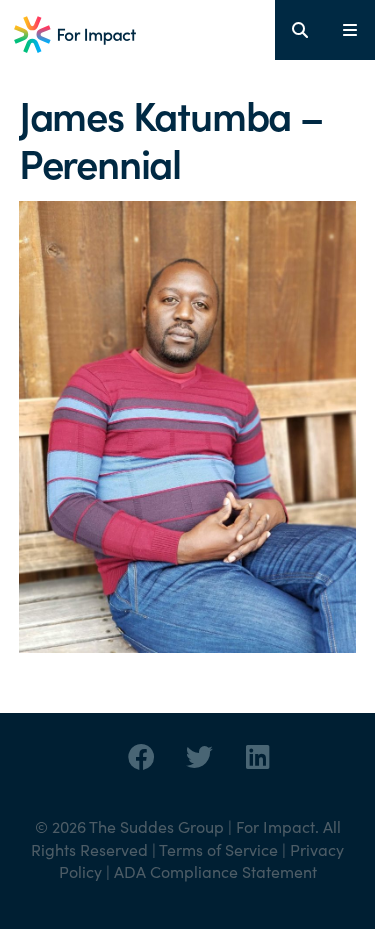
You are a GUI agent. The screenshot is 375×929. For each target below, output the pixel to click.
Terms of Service (218, 849)
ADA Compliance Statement (215, 871)
